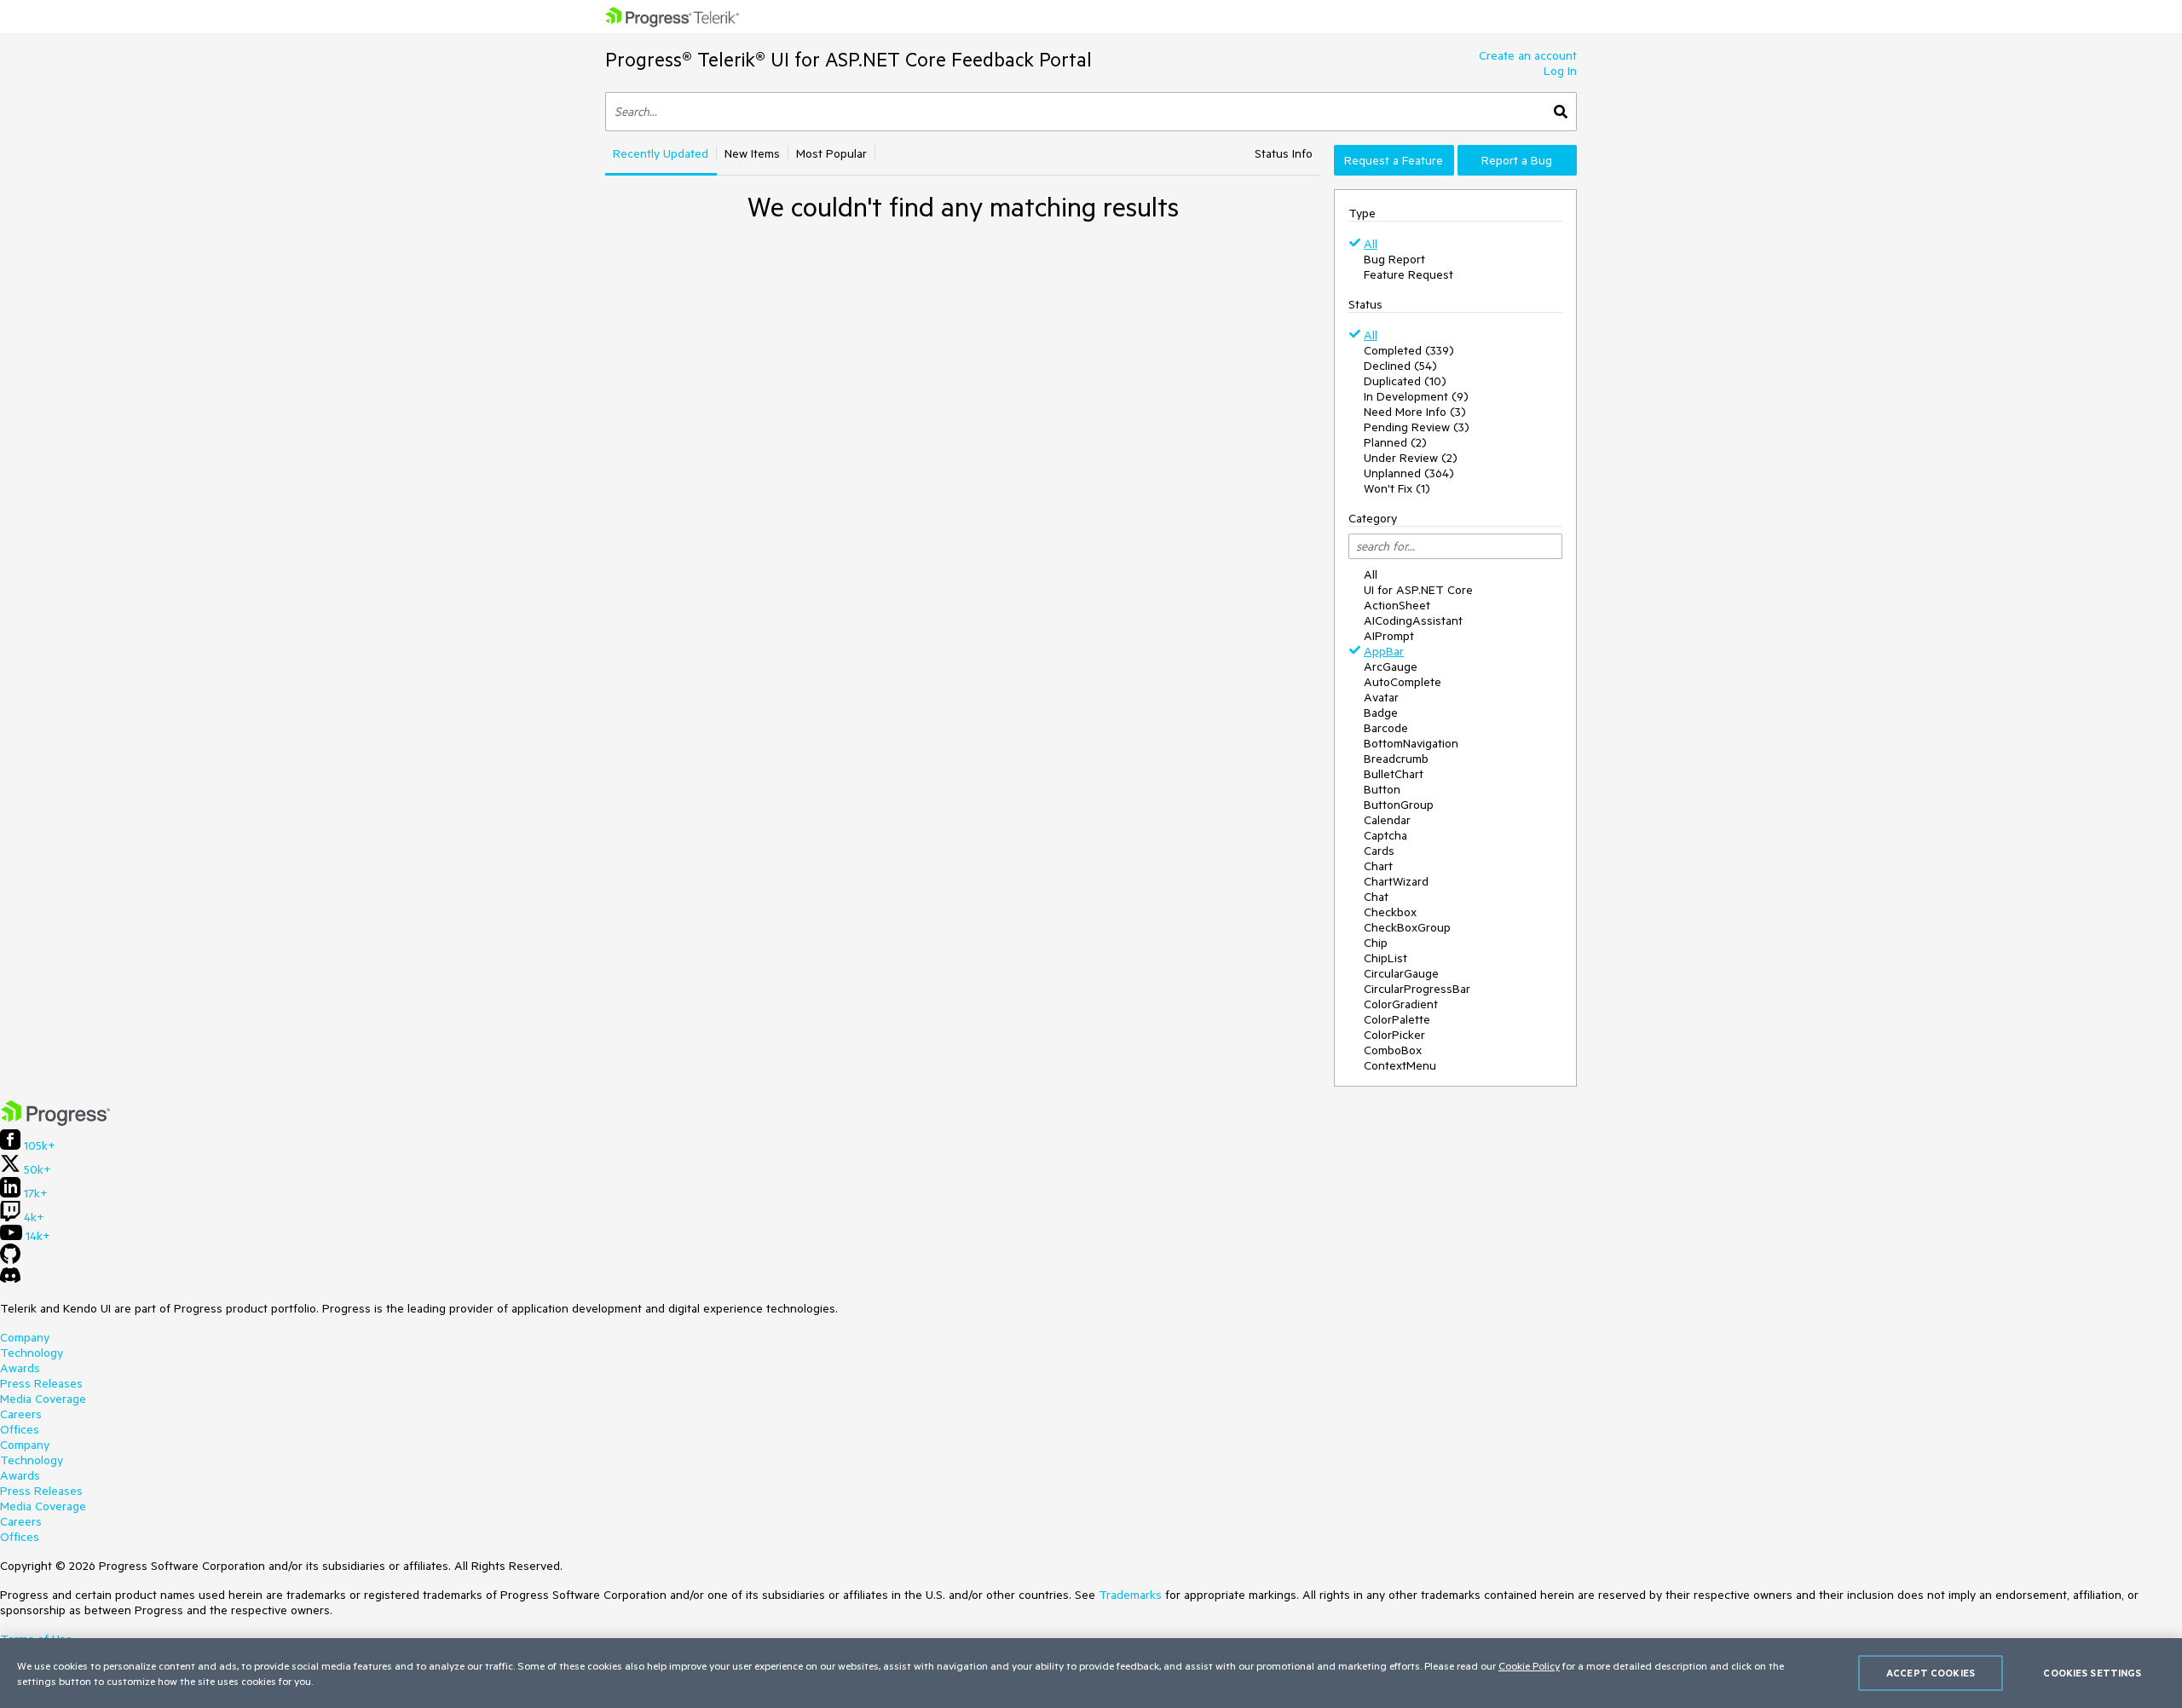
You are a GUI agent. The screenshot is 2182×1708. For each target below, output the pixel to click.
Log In (1560, 71)
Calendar (1387, 820)
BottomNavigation (1411, 743)
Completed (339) (1409, 350)
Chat (1376, 897)
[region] (1091, 1673)
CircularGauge (1401, 973)
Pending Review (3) (1417, 427)
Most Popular (831, 153)
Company (25, 1337)
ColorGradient (1401, 1004)
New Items (752, 153)
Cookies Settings (2092, 1673)
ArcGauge (1391, 666)
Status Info (1284, 153)
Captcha (1385, 835)
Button (1382, 789)
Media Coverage (43, 1399)
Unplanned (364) (1409, 473)
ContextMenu (1400, 1065)
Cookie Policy (1529, 1665)
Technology (32, 1353)
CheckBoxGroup (1407, 927)
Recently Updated (661, 153)
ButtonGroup (1399, 805)
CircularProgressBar (1417, 989)
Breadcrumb (1396, 759)
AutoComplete (1403, 682)
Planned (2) (1395, 442)
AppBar (1384, 651)
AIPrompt (1389, 636)
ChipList (1385, 958)
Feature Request (1408, 274)
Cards (1379, 851)
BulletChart (1394, 774)
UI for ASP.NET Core (1418, 590)
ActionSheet (1397, 605)
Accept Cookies (1931, 1673)
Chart (1378, 866)
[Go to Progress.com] (55, 1122)
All (1371, 244)
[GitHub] (10, 1260)
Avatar (1381, 697)
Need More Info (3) (1415, 412)
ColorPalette (1397, 1019)
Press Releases (41, 1383)
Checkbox (1390, 912)
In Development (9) (1416, 396)
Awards (20, 1368)
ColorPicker (1394, 1035)
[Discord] (10, 1279)
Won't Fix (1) (1397, 488)
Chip (1376, 943)
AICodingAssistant (1413, 620)
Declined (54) (1400, 366)
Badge (1381, 713)
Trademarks (1130, 1595)
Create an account (1528, 55)
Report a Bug (1517, 160)
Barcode (1386, 728)
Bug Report (1394, 259)
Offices (20, 1429)
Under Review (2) (1411, 458)
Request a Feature (1394, 160)
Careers (21, 1414)
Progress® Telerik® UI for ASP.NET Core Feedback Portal (849, 59)
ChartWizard (1396, 881)
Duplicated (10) (1405, 381)
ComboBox (1393, 1050)
